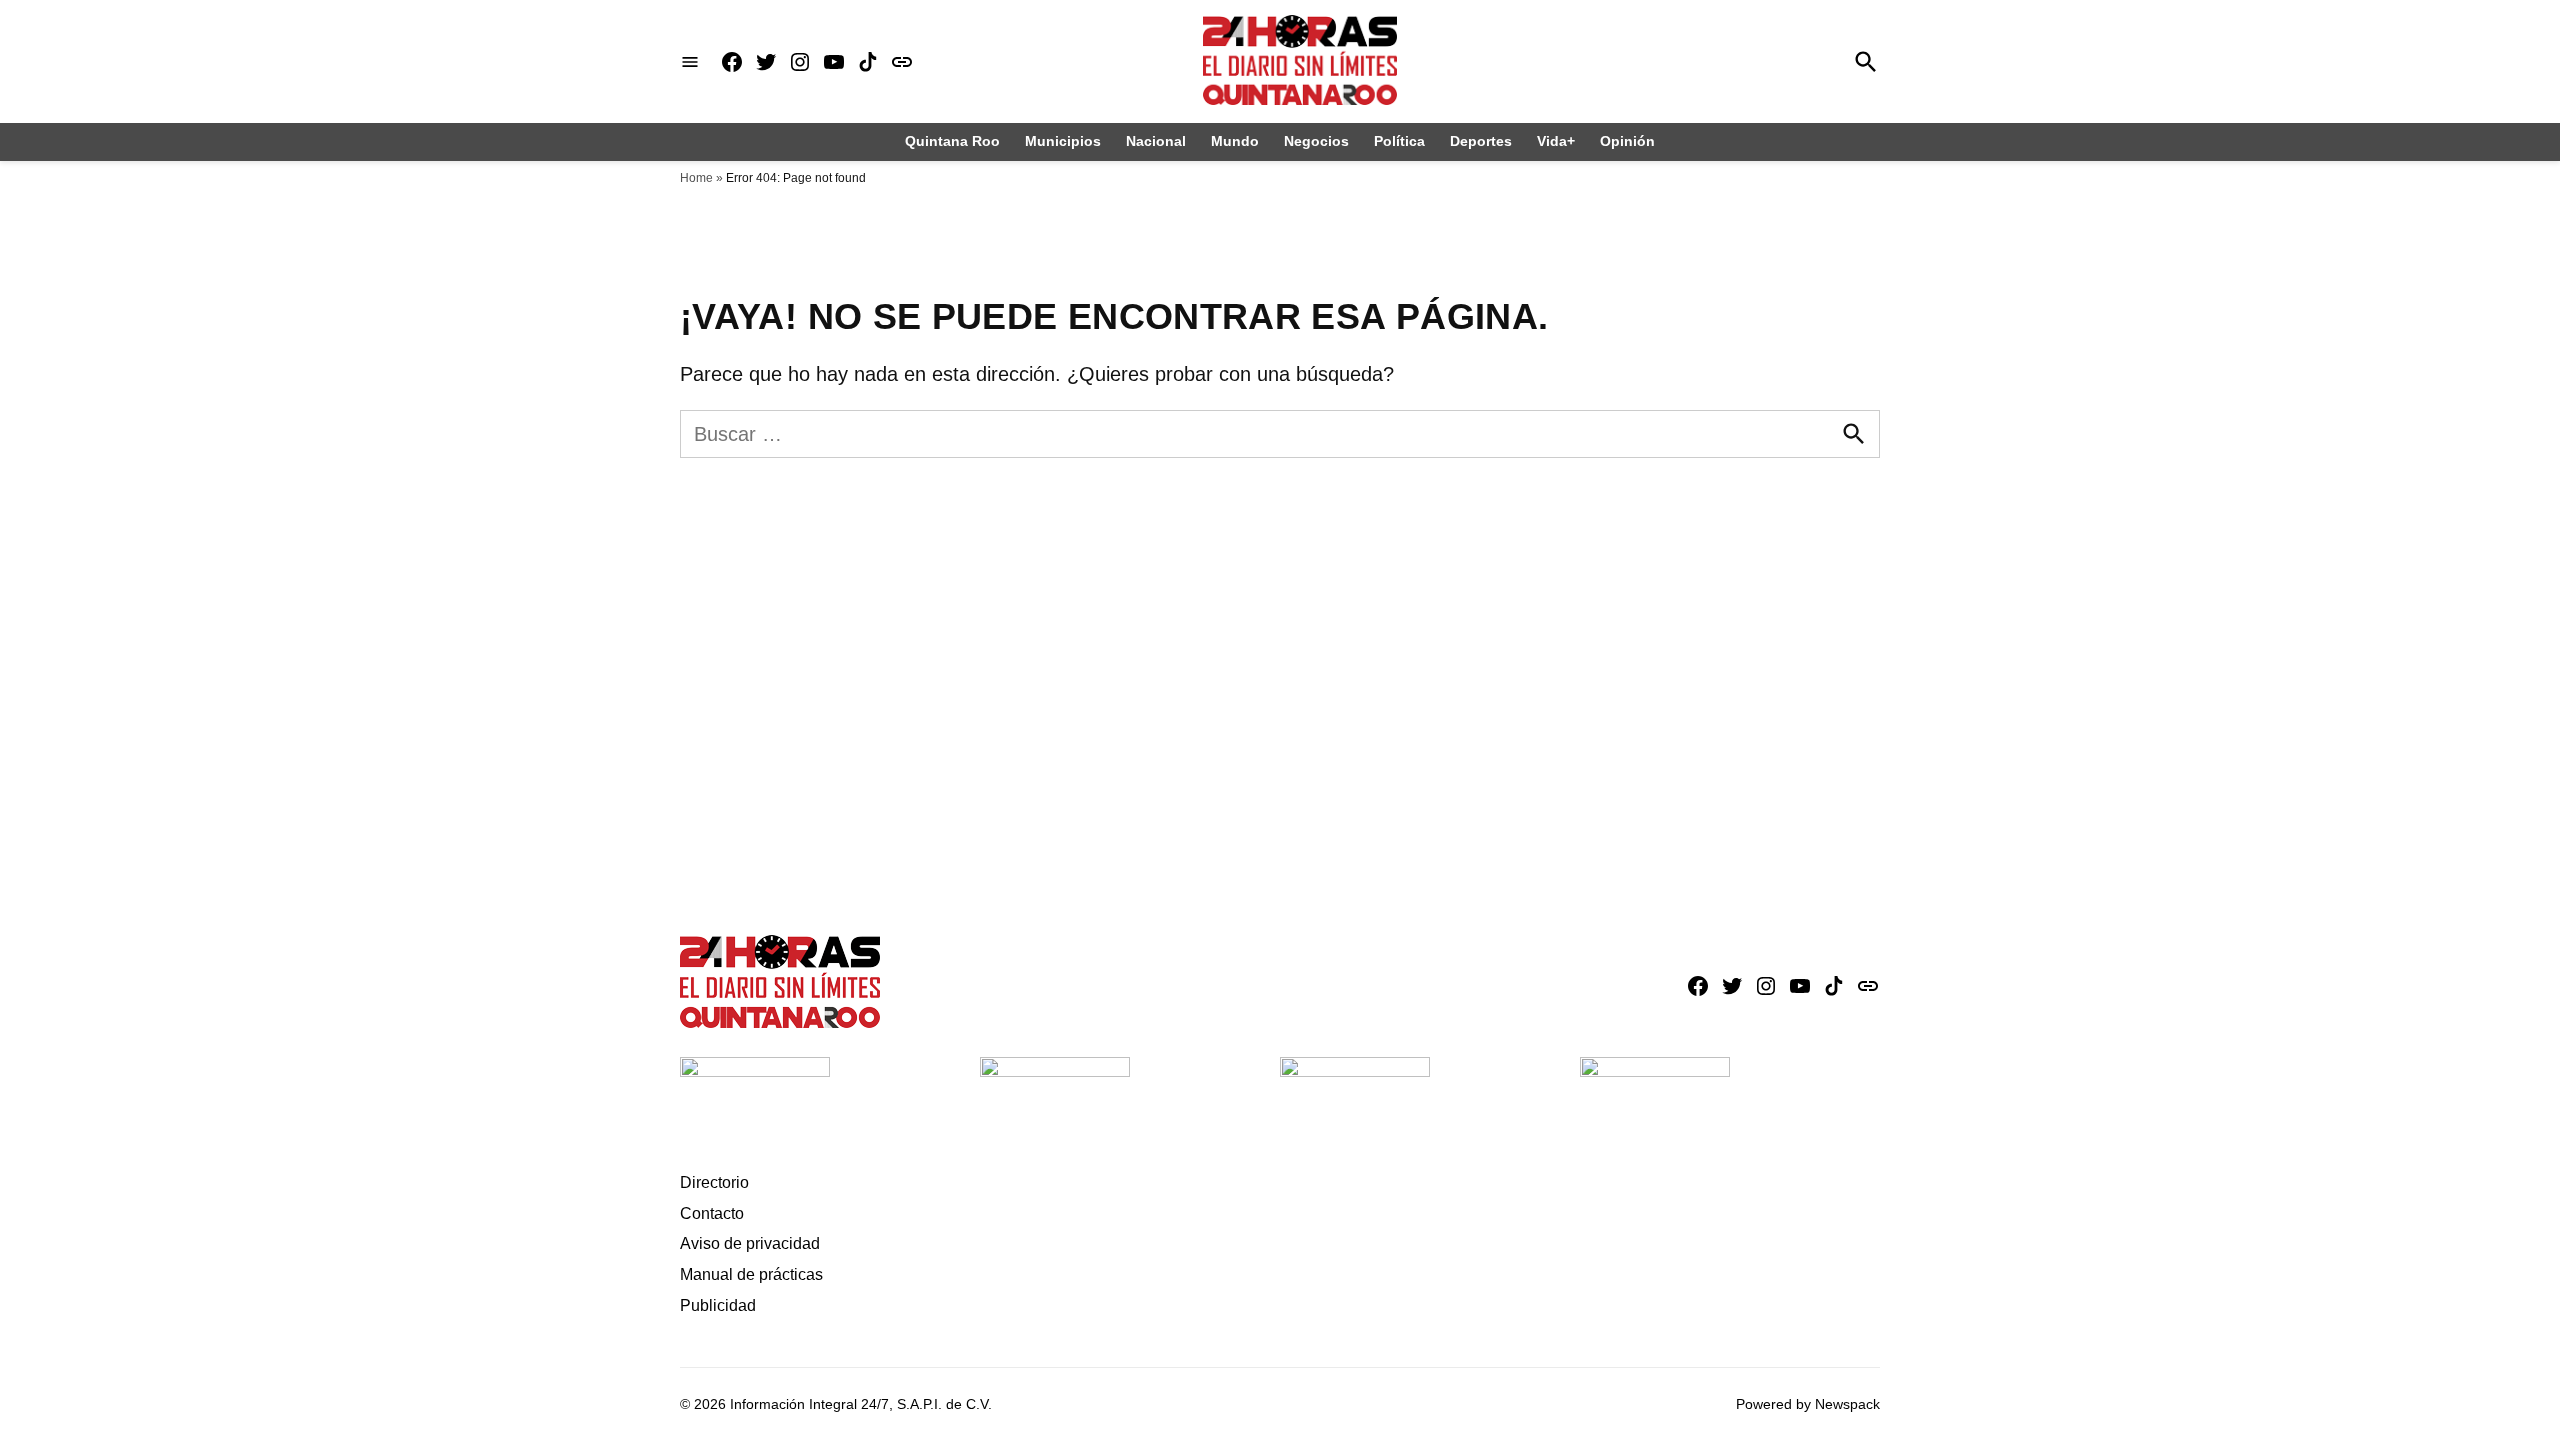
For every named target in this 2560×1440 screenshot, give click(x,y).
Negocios (1316, 141)
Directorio (714, 1182)
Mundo (1235, 141)
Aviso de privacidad (750, 1243)
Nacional (1156, 141)
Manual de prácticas (751, 1274)
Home (696, 178)
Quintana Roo (952, 141)
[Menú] (690, 61)
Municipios (1063, 141)
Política (1399, 141)
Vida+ (1556, 141)
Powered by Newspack (1808, 1404)
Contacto (712, 1213)
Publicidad (718, 1305)
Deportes (1481, 141)
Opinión (1627, 141)
